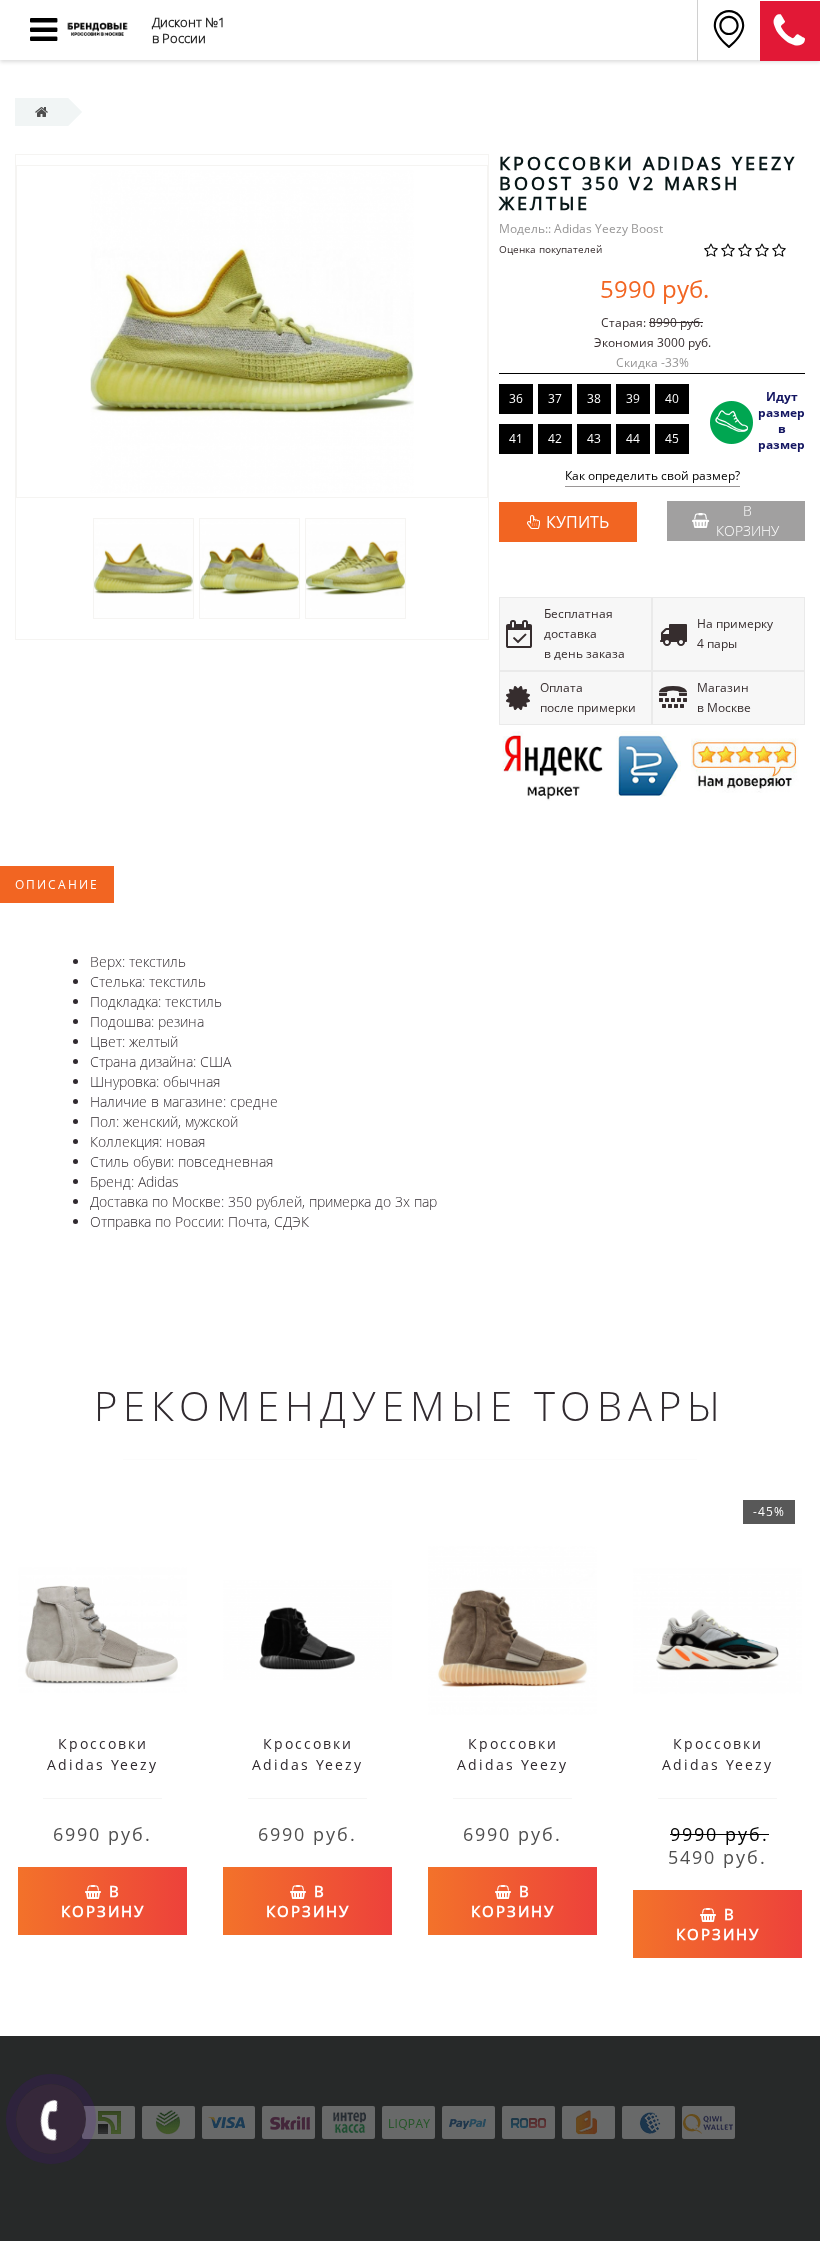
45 (672, 438)
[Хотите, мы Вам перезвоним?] (51, 2119)
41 (516, 438)
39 (633, 398)
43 (594, 438)
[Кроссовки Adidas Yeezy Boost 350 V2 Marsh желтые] (143, 567)
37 (555, 398)
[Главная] (41, 111)
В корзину (747, 520)
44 (633, 438)
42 (555, 438)
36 (516, 398)
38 (594, 398)
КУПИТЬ (577, 522)
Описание (57, 884)
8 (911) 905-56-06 (790, 31)
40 (672, 398)
